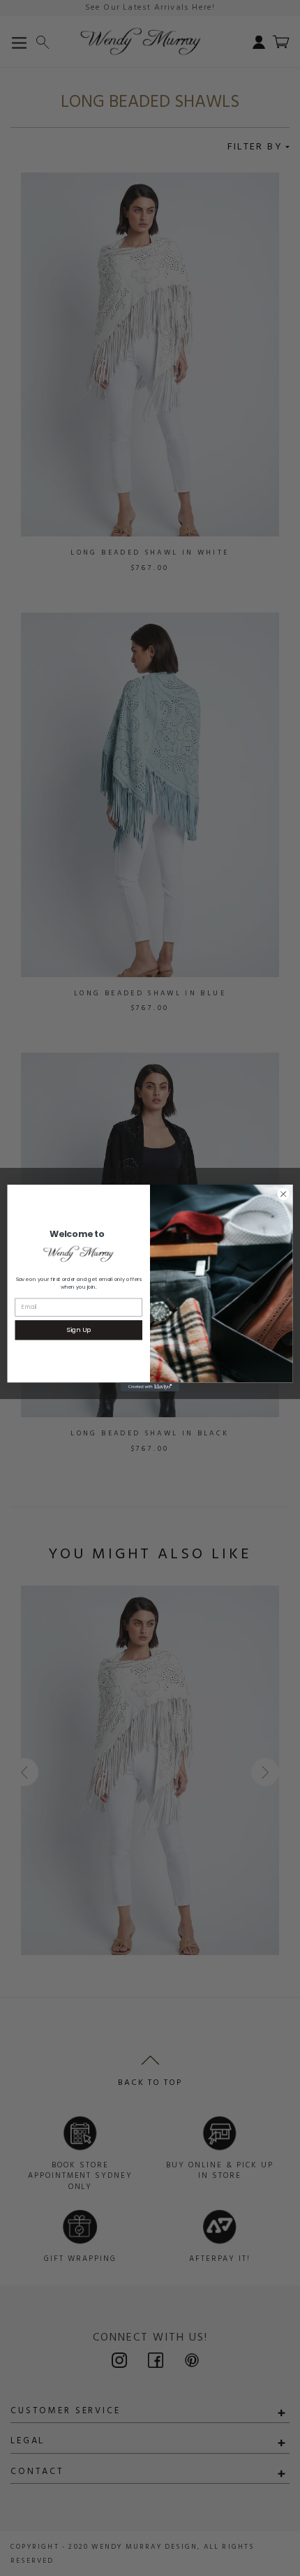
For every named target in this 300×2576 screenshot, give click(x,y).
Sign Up (78, 1330)
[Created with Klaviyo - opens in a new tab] (150, 1387)
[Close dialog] (283, 1194)
